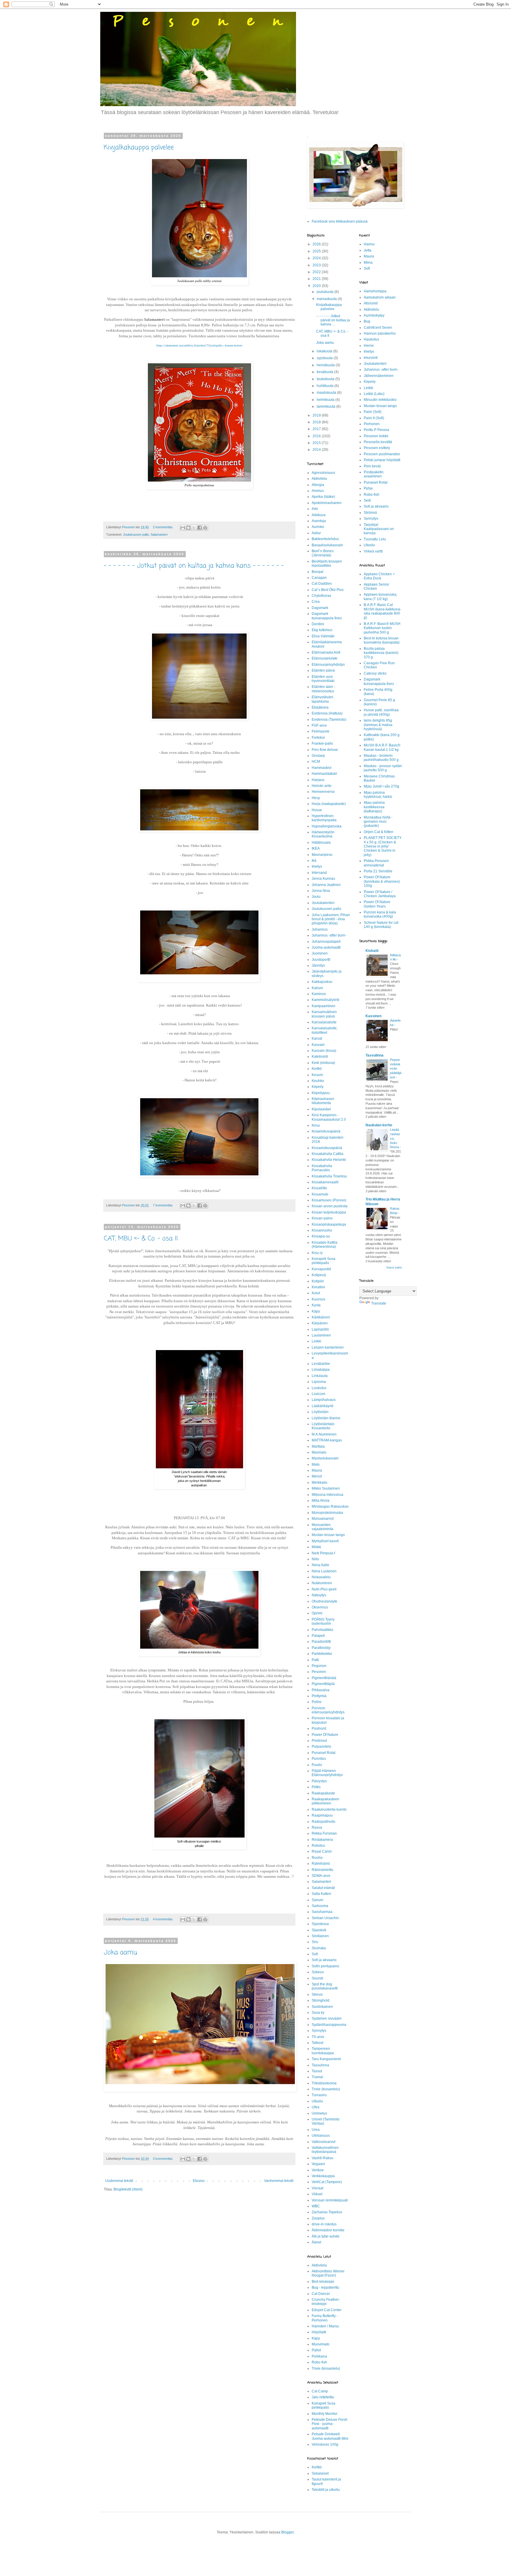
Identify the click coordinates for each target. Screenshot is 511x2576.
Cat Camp (320, 2391)
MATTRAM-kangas (327, 1440)
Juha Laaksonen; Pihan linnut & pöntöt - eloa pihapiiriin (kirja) (331, 919)
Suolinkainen (322, 2007)
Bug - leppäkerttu (325, 2287)
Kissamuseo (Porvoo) (329, 1200)
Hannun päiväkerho (380, 333)
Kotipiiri (318, 1281)
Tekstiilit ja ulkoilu (326, 2490)
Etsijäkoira (320, 707)
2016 (317, 436)
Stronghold (321, 2000)
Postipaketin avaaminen (374, 474)
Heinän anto (322, 786)
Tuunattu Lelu (375, 539)
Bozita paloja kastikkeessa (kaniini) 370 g (381, 653)
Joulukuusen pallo (136, 534)
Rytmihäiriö (321, 1864)
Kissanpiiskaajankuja (329, 1224)
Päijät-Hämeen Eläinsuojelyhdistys (327, 1773)
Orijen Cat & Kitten (379, 832)
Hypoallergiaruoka (327, 826)
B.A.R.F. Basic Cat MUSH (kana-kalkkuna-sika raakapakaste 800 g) (383, 611)
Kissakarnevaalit (325, 1182)
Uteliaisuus (321, 2136)
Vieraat (317, 2188)
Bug (367, 321)
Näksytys (319, 1595)
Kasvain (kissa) (324, 1051)
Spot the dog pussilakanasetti (325, 1986)
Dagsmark (320, 608)
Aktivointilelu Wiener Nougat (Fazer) (328, 2273)
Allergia (318, 485)
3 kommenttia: (163, 2159)
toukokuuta (326, 379)
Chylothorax (321, 596)
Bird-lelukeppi (323, 2282)
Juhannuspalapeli (326, 942)
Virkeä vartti (373, 551)
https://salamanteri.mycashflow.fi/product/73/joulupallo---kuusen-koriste (199, 345)
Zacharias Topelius (327, 2212)
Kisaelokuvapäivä (326, 1131)
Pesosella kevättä (378, 442)
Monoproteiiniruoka (327, 1513)
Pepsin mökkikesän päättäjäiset (396, 1069)
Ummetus (319, 2113)
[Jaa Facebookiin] (200, 528)
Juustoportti (321, 960)
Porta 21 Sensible (378, 871)
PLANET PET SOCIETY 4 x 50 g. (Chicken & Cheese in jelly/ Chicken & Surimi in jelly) (383, 846)
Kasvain (318, 1045)
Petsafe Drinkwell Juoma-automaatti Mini (330, 2436)
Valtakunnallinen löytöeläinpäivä (325, 2150)
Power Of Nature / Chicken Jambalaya (380, 894)
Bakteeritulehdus (325, 539)
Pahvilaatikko (322, 1630)
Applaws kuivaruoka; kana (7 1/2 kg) (380, 597)
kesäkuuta (325, 372)
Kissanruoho (322, 1230)
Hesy (316, 798)
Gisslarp (318, 756)
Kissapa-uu (321, 1236)
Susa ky (318, 2013)
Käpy (316, 1311)
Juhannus (320, 929)
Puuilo (317, 1765)
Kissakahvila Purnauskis (322, 1168)
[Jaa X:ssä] (194, 528)
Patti (315, 1660)
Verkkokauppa (323, 2176)
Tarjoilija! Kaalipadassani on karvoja (379, 529)
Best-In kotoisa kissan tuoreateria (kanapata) (382, 640)
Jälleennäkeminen (379, 376)
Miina (368, 263)
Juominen (320, 953)
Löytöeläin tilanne (326, 1418)
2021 (317, 279)
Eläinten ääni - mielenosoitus (323, 689)
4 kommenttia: (163, 1919)
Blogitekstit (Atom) (128, 2189)
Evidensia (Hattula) (327, 713)
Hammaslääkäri (324, 774)
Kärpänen (320, 1323)
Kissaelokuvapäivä (327, 1148)
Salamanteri (159, 534)
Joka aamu (121, 1953)
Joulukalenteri (323, 903)
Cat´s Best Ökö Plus (328, 590)
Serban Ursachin (325, 1918)
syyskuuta (325, 358)
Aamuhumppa (375, 291)
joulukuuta (326, 292)
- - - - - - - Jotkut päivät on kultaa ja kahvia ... (333, 320)
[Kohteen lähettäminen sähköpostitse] (183, 528)
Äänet (316, 2242)
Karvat (317, 1038)
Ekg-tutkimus (322, 630)
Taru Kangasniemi (326, 2059)
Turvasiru (319, 2095)
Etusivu (199, 2181)
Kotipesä (319, 1275)
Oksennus (320, 1607)
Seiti (367, 500)
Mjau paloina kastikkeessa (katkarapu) (374, 807)
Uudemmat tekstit (119, 2181)
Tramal (317, 2077)
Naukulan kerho (379, 1125)
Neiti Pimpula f (323, 1553)
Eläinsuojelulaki (325, 658)
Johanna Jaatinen (326, 885)
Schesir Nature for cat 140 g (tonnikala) (381, 925)
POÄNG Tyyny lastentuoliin (323, 1621)
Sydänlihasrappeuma (329, 2025)
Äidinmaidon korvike (328, 2230)
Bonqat (317, 572)
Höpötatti (319, 2332)
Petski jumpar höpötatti (382, 460)
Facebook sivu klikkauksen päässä (340, 221)
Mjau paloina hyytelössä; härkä (378, 795)
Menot (317, 1476)
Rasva (317, 1827)
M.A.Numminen (324, 1434)
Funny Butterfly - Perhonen (325, 2318)
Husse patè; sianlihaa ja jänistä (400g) (381, 712)
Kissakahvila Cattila (328, 1154)
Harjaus (318, 780)
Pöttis (316, 1787)
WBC (316, 2206)
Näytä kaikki (394, 1268)
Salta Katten (321, 1894)
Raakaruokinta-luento (329, 1809)
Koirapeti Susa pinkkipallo (324, 1261)
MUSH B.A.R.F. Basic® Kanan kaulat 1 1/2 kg (382, 747)
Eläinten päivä (323, 670)
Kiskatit (372, 951)
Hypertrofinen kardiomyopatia (324, 818)
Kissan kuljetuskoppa (329, 1212)
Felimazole (321, 731)
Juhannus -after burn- (329, 935)
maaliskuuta (327, 393)
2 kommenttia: (163, 527)
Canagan (319, 578)
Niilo (315, 1559)
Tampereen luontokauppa (323, 2051)
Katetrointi (320, 1057)
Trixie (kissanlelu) (326, 2089)
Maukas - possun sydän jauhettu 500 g (383, 768)
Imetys (317, 866)
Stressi (317, 1995)
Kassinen (373, 1016)
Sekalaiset (320, 2473)
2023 (317, 265)
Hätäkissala (321, 843)
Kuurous (318, 1299)
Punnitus (319, 1759)
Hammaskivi (322, 768)
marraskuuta (327, 299)
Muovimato (321, 2344)
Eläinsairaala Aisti (326, 652)
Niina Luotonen (324, 1571)
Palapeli (318, 1636)
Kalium (317, 988)
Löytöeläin (320, 1412)
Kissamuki (320, 1194)
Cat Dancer (321, 2294)
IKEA (316, 848)
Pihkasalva (321, 1690)
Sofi (315, 1954)
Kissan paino (322, 1218)
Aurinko (318, 527)
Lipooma (319, 1382)
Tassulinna (320, 2065)
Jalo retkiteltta (323, 2397)
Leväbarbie (321, 1364)
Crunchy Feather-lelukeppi (326, 2302)
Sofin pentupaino (325, 1966)
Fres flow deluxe (325, 750)
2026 (317, 244)
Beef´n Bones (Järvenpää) (323, 553)
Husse (317, 810)
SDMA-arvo (321, 1876)
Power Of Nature (325, 1735)
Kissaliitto (319, 1188)
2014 (317, 450)
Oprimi (317, 1613)
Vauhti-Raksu (322, 2158)
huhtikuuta (326, 386)
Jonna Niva (321, 891)
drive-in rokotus (324, 2224)
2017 (317, 429)
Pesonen (319, 1672)
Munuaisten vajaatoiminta (322, 1527)
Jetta (368, 250)
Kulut (316, 1293)
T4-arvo (318, 2037)
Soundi (317, 1978)
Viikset (317, 2194)
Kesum (317, 1075)
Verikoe (318, 2170)
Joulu (316, 897)
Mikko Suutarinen (326, 1488)
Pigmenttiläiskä (324, 1678)
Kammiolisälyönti (325, 1000)
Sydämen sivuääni (327, 2018)
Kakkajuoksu (322, 982)
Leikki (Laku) (374, 394)
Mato (316, 1464)
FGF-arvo (319, 725)
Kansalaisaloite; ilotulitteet (325, 1030)
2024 (317, 258)
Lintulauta (320, 1376)
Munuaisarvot (323, 1519)
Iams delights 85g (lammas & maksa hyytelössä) (378, 725)
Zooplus (318, 2218)
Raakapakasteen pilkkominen (325, 1801)
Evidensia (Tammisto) (329, 720)
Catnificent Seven (378, 328)
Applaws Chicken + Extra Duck (379, 576)
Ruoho (317, 1858)
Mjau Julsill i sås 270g (381, 786)
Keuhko (318, 1081)
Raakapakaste (323, 1793)
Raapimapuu (322, 1815)
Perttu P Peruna (376, 430)
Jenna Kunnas (323, 879)
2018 (317, 422)
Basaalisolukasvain (327, 545)
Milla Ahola (321, 1501)
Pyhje (368, 488)
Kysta (316, 1305)
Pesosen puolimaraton (382, 454)
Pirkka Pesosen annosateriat (376, 863)
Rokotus (318, 1846)
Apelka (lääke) (323, 497)
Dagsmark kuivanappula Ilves (327, 616)
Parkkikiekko (322, 1654)
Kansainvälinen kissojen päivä (324, 1014)
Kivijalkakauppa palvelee (139, 148)
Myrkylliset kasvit (325, 1541)
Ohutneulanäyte (325, 1601)
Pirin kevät (372, 466)
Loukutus (319, 1388)
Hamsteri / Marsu (325, 2326)
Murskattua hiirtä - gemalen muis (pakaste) (378, 822)
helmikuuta (326, 400)
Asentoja (319, 521)
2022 (317, 272)
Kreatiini (318, 1287)
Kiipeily (318, 1087)
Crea (316, 602)
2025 (317, 251)
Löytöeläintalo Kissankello (323, 1426)
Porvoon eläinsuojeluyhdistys (328, 1710)
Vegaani (318, 2164)
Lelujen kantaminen (328, 1347)
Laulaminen (321, 1335)
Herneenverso (323, 792)
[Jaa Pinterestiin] (205, 528)
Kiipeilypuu (321, 1093)
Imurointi (371, 358)
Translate (379, 1303)
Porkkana (319, 2356)
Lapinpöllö (320, 1329)
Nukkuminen (322, 1583)
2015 (317, 443)
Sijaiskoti (319, 1930)
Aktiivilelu (319, 479)
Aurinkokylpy (374, 315)
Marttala (318, 1446)
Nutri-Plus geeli (324, 1589)
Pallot (316, 2350)
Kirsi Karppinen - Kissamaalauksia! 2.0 (329, 1117)
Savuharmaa (322, 1912)
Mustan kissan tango (328, 1535)
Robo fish (319, 2362)
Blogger (287, 2532)
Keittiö (317, 1069)
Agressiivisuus (323, 473)
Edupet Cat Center (327, 2310)
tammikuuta (326, 406)
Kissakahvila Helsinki (329, 1160)
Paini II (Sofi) (374, 418)
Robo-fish (372, 495)
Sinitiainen (320, 1936)
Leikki (316, 1341)
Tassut (317, 2071)
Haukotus (371, 339)
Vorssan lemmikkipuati (330, 2200)
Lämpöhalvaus (324, 1400)
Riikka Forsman (324, 1833)
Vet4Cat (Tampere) (327, 2182)
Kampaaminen (324, 1006)
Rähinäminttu (322, 1870)
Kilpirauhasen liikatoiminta (323, 1101)
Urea (316, 2130)
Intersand (319, 873)
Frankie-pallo (322, 743)
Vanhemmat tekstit (279, 2181)
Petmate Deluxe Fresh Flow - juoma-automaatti (330, 2424)
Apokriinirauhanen (327, 503)
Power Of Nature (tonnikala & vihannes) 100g (382, 881)
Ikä (314, 861)
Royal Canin (322, 1851)
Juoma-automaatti (326, 947)
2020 (317, 286)
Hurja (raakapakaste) (329, 804)
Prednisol (319, 1741)
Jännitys (318, 965)
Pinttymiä (319, 1696)
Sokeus (318, 1972)
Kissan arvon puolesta (330, 1206)
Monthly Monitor (325, 2414)
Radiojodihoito (324, 1822)
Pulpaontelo (321, 1747)
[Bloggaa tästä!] (188, 528)
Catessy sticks (375, 673)
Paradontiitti (321, 1642)
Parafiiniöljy (321, 1648)
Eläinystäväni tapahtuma (322, 699)
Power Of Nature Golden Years (377, 904)
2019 (317, 415)
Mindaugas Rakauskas (330, 1506)
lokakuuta (325, 351)
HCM (316, 762)
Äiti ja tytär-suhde (326, 2236)
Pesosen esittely (377, 448)
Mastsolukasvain (325, 1458)
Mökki (316, 1547)
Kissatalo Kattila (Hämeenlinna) (325, 1245)
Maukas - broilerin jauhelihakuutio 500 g (381, 758)
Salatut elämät (323, 1888)
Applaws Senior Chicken (376, 587)
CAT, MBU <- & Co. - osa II (141, 1239)
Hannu (369, 244)
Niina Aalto (320, 1565)
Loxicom (318, 1394)
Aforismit (371, 303)
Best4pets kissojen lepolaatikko (327, 563)
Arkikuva (319, 515)
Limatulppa (321, 1370)
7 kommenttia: (163, 1205)
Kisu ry (317, 1253)
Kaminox (319, 994)
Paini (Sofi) (373, 412)
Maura (317, 1470)
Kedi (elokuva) (323, 1063)
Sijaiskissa (320, 1924)
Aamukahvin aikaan (380, 297)
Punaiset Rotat (324, 1753)
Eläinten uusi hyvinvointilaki (323, 679)
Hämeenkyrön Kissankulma (323, 834)
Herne (369, 346)
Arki (315, 509)
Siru (315, 1942)
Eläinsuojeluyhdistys (328, 665)
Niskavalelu (321, 1577)
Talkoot (317, 2043)
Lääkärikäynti (322, 1406)
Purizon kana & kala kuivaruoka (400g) (380, 914)
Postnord (319, 1728)
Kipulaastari (321, 1109)
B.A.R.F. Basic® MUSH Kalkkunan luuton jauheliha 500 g (382, 628)
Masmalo (319, 1452)
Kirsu (316, 1125)
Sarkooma (320, 1906)
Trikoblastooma (324, 2083)
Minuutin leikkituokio (380, 400)
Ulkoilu (317, 2101)
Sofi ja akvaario (324, 1960)
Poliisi (317, 1702)
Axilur (316, 533)
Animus (318, 491)
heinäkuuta (326, 365)
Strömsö (370, 513)
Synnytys (319, 2031)
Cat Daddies (322, 584)
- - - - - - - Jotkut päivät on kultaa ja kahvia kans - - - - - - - (194, 566)
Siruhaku (319, 1948)
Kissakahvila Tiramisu (329, 1176)
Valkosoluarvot (324, 2142)
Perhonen (372, 424)
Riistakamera (322, 1840)
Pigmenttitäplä (323, 1684)
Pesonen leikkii (376, 436)
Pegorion (319, 1666)
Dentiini (318, 624)
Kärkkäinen (321, 1317)
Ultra (316, 2107)
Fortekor (318, 738)
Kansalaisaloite (324, 1022)
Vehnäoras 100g (325, 2444)
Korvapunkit (321, 1269)
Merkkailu (320, 1483)
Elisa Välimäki (323, 636)
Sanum (317, 1900)
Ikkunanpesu (322, 855)
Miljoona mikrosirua (328, 1495)
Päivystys (319, 1781)
